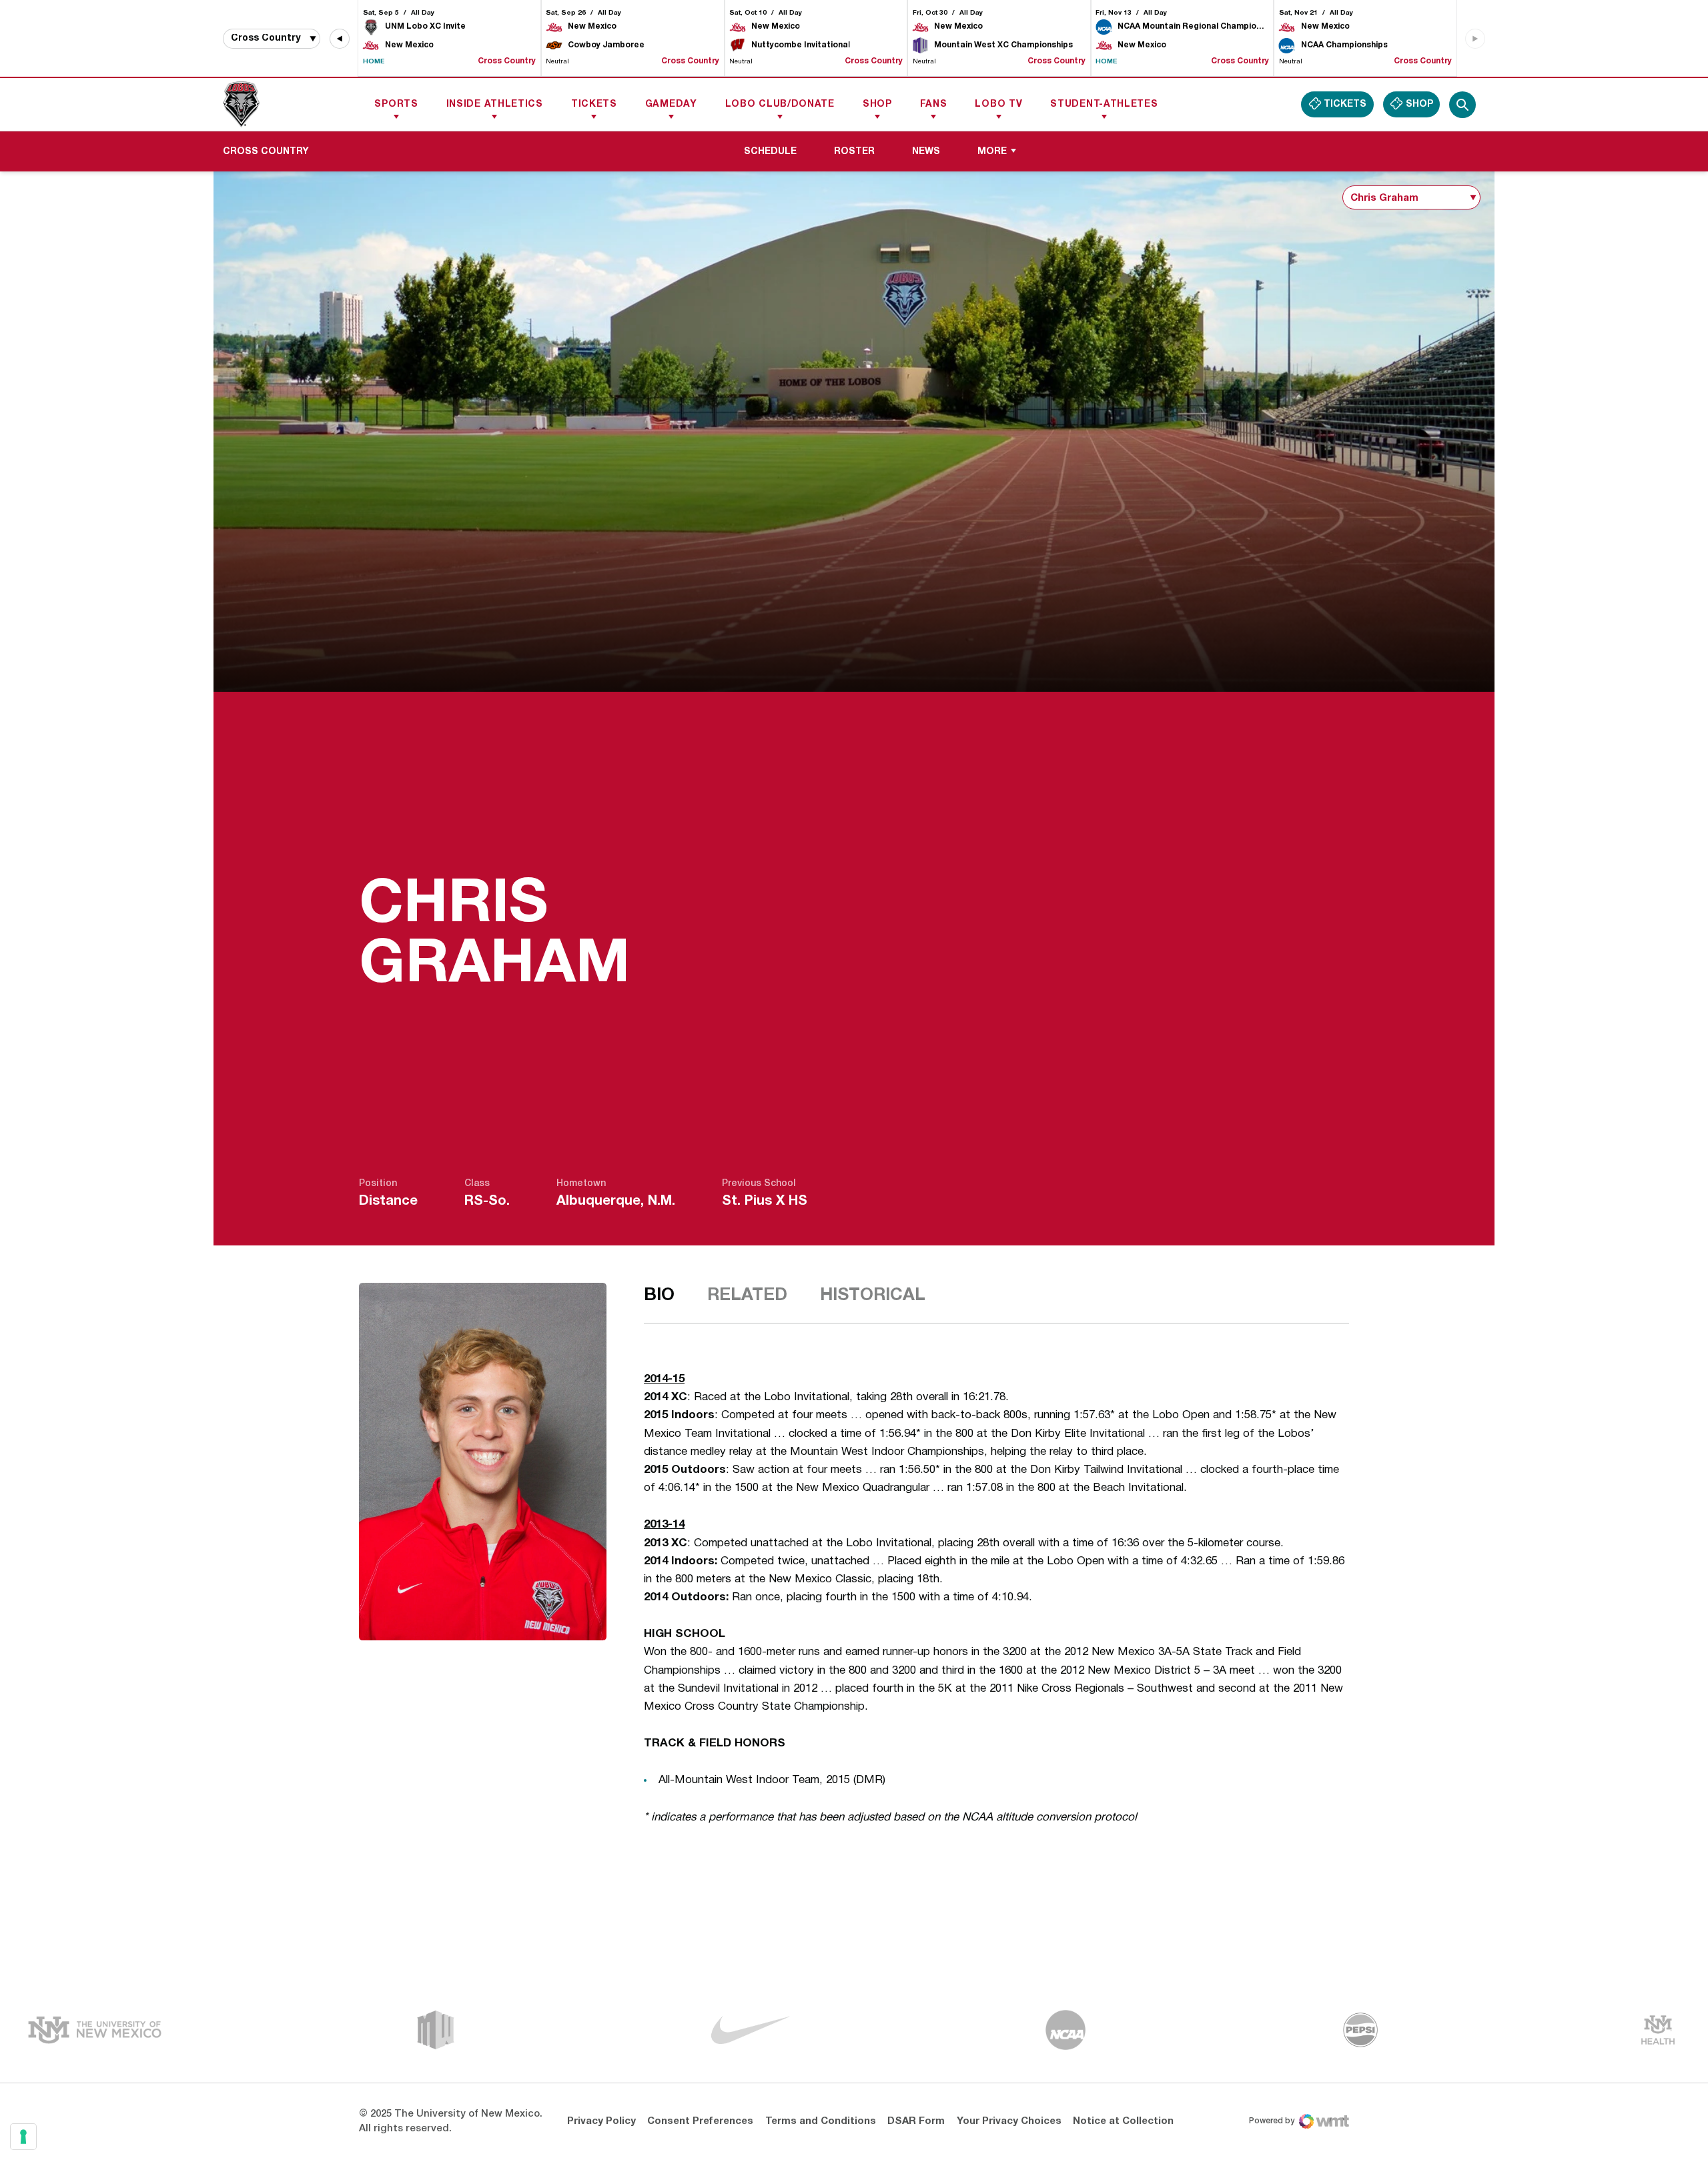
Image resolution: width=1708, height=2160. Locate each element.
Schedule (770, 152)
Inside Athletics (495, 104)
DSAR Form (916, 2121)
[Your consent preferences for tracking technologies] (23, 2137)
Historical (873, 1295)
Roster (859, 151)
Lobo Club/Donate (780, 104)
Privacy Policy (601, 2121)
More (992, 152)
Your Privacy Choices (1009, 2121)
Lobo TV (998, 104)
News (926, 152)
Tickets (594, 104)
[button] (340, 39)
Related (747, 1295)
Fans (934, 104)
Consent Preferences (700, 2121)
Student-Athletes (1104, 104)
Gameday (671, 104)
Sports (396, 104)
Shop (877, 104)
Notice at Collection (1123, 2121)
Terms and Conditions (821, 2121)
